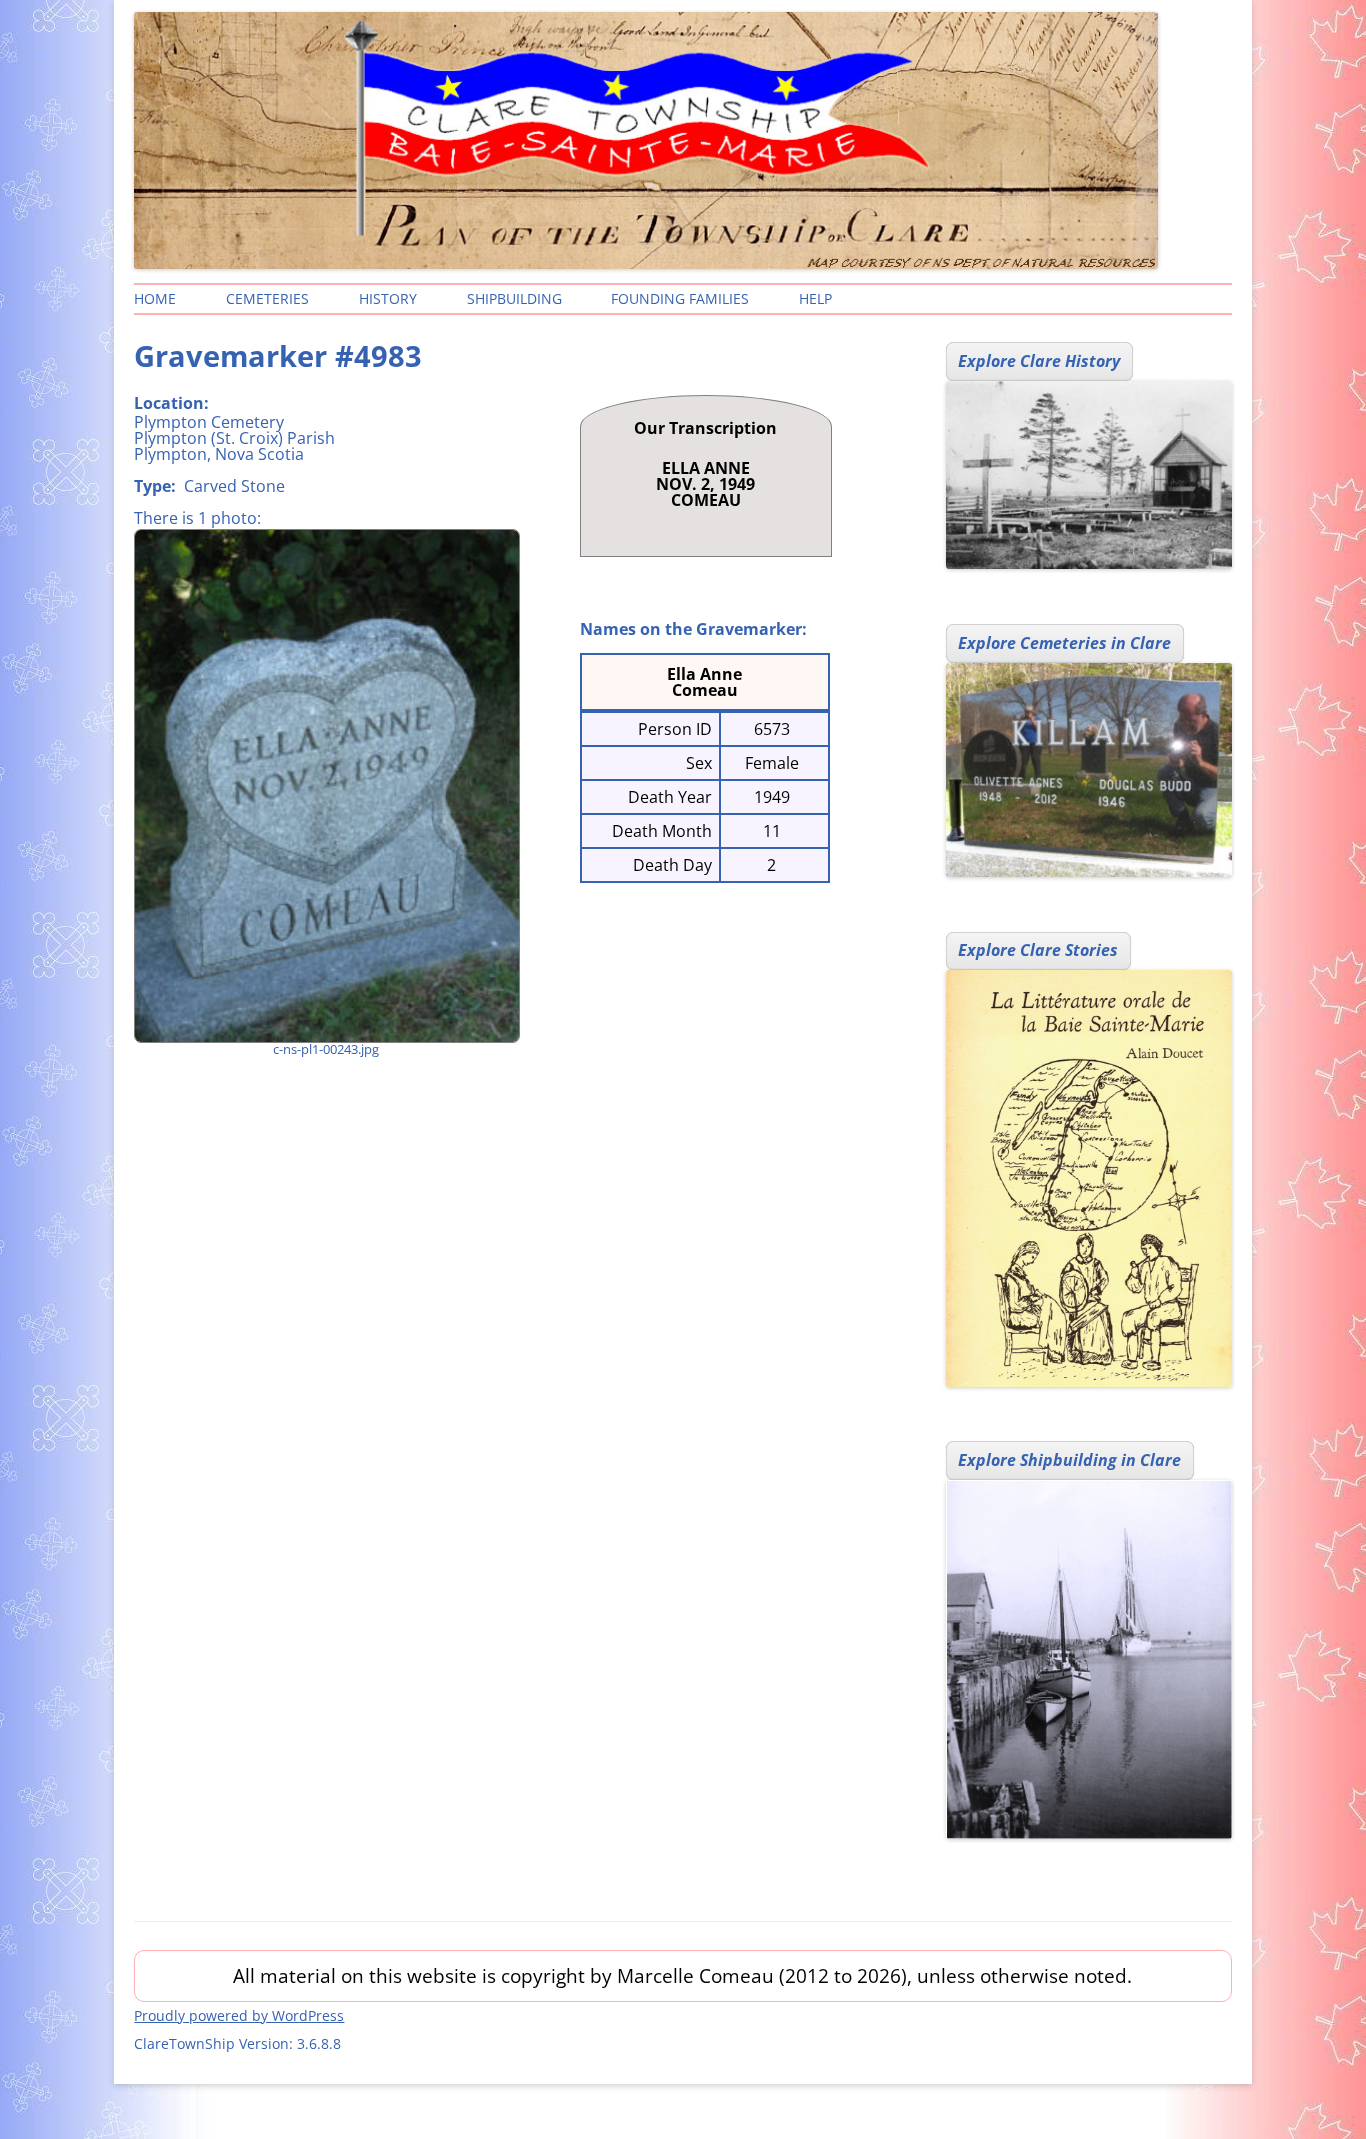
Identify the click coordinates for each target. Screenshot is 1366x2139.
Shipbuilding (514, 298)
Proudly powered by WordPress (239, 2015)
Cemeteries (267, 298)
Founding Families (680, 298)
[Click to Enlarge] (326, 786)
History (388, 298)
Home (155, 298)
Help (815, 298)
